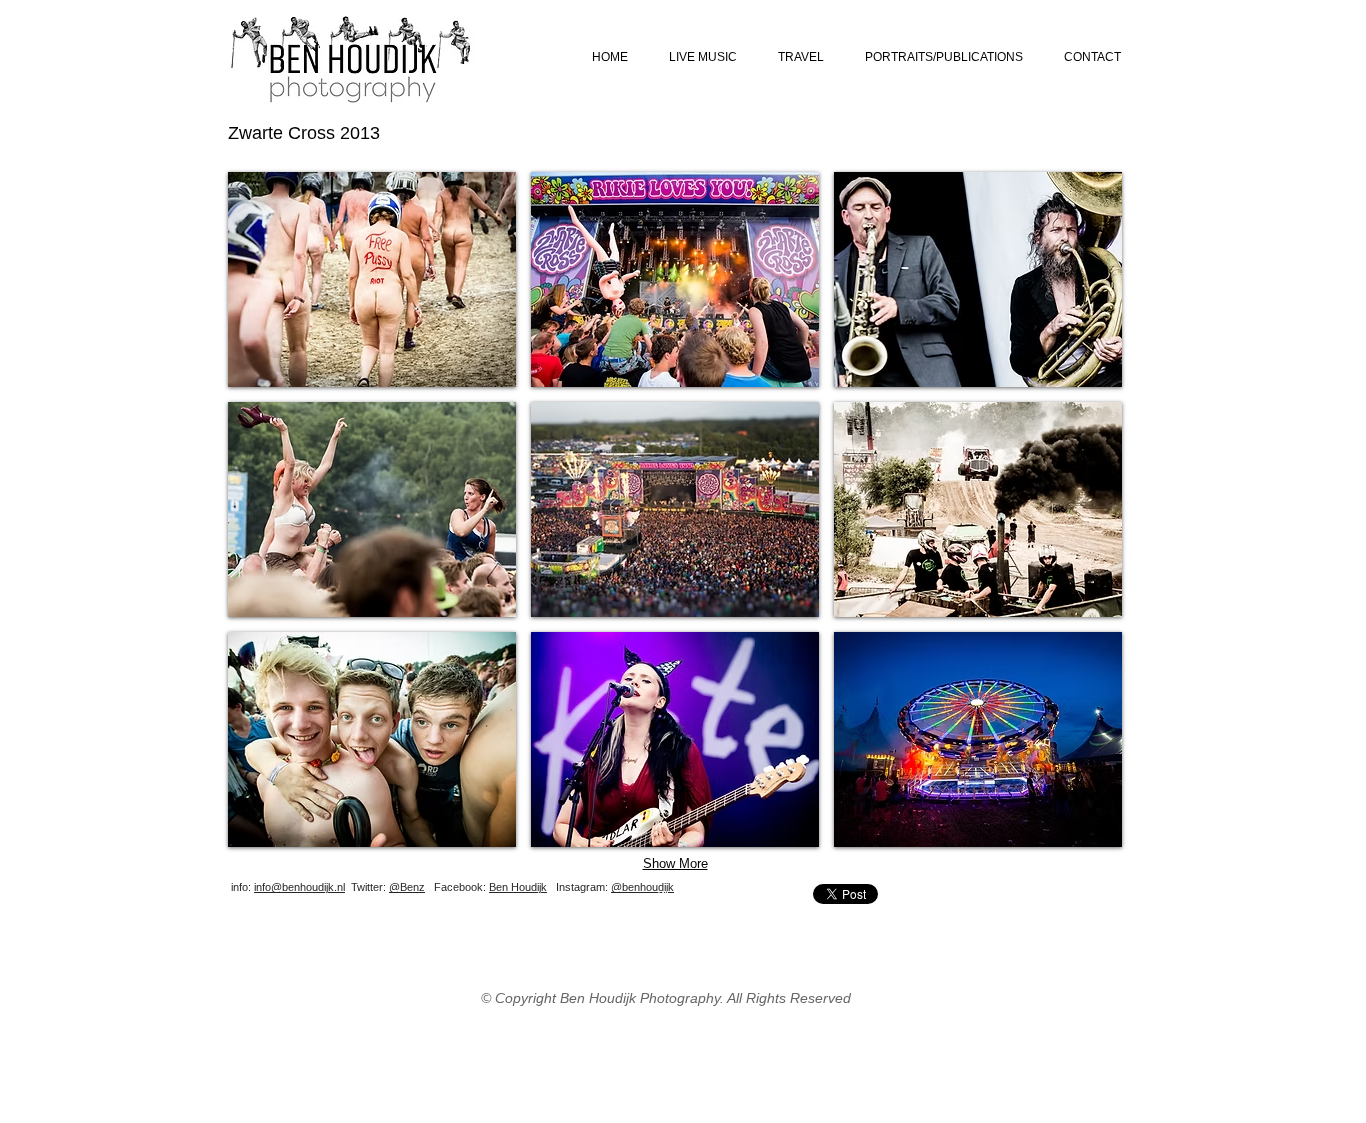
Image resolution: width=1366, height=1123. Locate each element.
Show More (675, 863)
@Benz (407, 887)
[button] (372, 279)
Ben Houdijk (518, 887)
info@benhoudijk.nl (299, 887)
